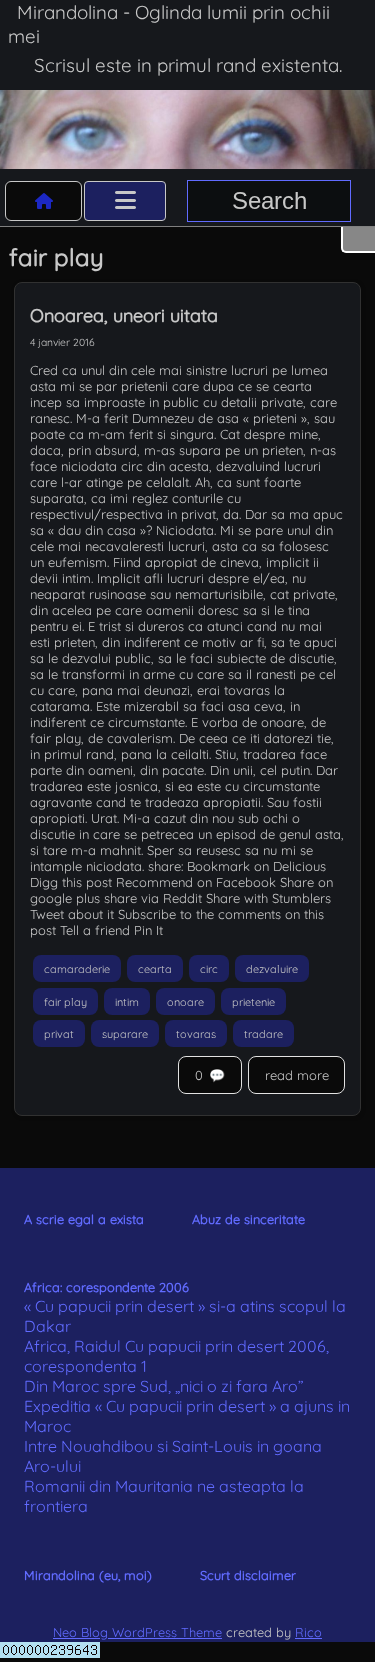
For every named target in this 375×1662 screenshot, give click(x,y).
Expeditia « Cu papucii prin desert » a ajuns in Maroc (187, 1416)
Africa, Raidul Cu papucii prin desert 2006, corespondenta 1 (176, 1356)
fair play (65, 1001)
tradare (263, 1034)
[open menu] (125, 201)
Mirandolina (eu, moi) (88, 1575)
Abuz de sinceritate (248, 1219)
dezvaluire (272, 969)
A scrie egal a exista (84, 1219)
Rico (308, 1632)
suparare (125, 1034)
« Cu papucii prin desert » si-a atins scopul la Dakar (185, 1316)
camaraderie (77, 969)
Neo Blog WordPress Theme (137, 1632)
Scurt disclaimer (248, 1575)
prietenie (253, 1001)
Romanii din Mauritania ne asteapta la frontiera (164, 1496)
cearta (155, 969)
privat (59, 1034)
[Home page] (44, 201)
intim (127, 1001)
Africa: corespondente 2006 (106, 1287)
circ (209, 969)
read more (297, 1075)
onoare (185, 1001)
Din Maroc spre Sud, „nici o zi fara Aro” (164, 1386)
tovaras (196, 1034)
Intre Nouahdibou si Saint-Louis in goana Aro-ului (173, 1456)
